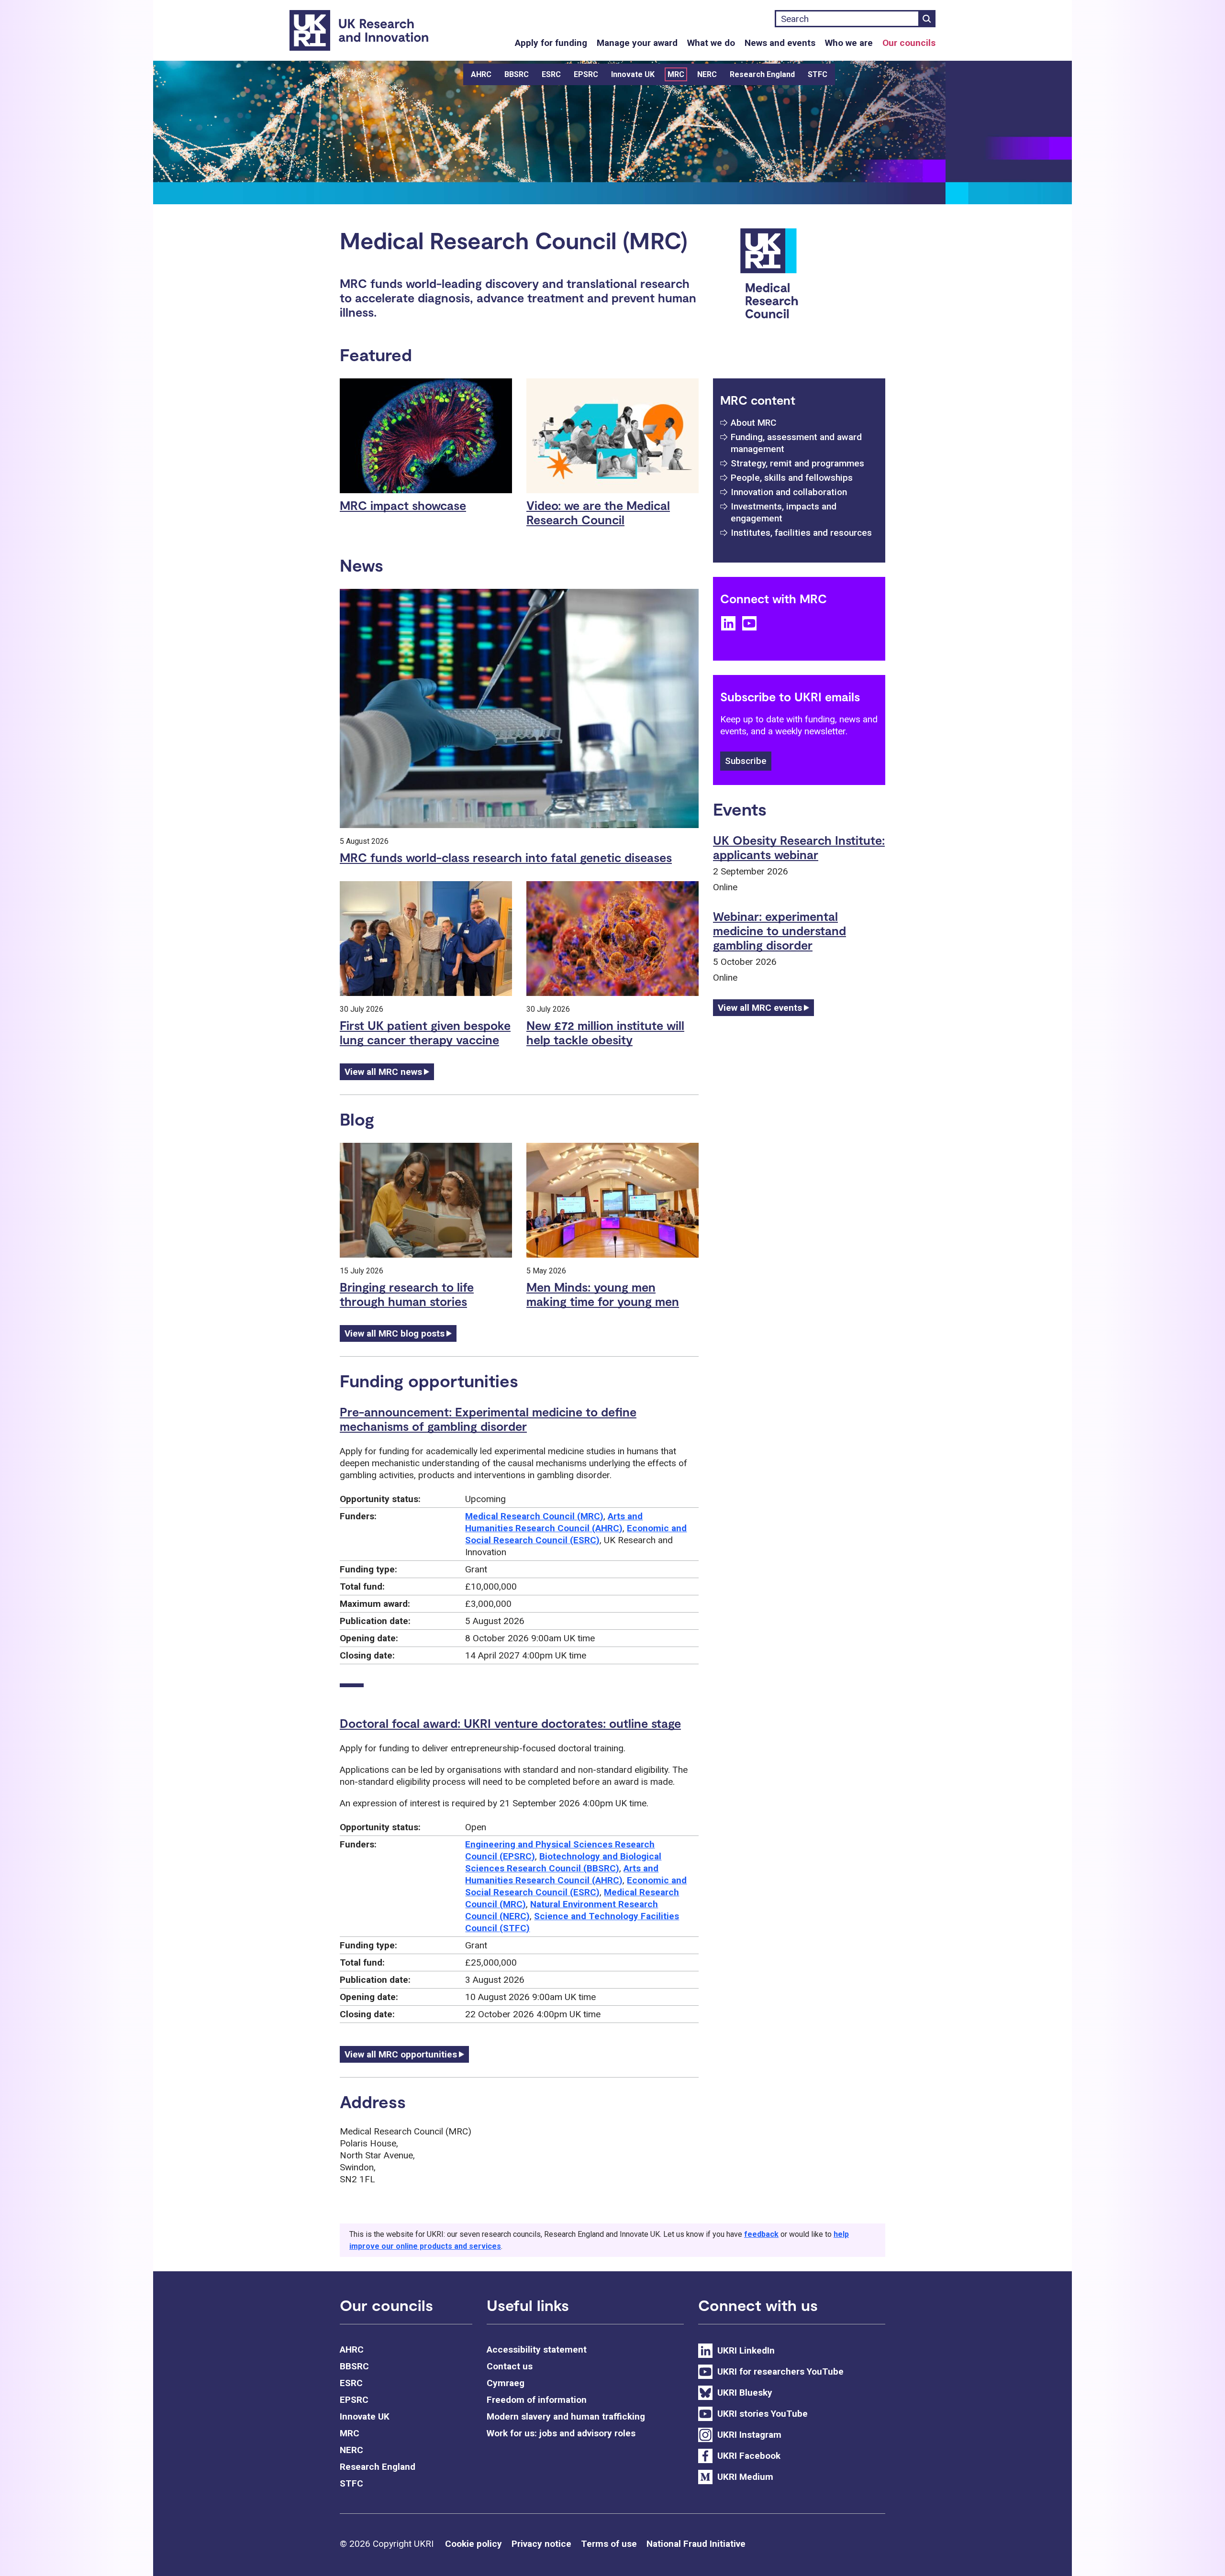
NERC (707, 74)
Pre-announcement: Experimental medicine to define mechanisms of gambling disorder (488, 1419)
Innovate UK (633, 74)
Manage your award (637, 43)
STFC (818, 74)
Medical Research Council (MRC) (534, 1516)
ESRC (551, 74)
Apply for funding (551, 43)
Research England (762, 74)
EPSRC (586, 74)
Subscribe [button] (746, 761)
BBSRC (517, 74)
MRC (676, 74)
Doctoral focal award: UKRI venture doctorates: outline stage (510, 1723)
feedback (761, 2234)
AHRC (481, 74)
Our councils (909, 43)
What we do (711, 43)
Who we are (849, 43)
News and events (780, 43)
